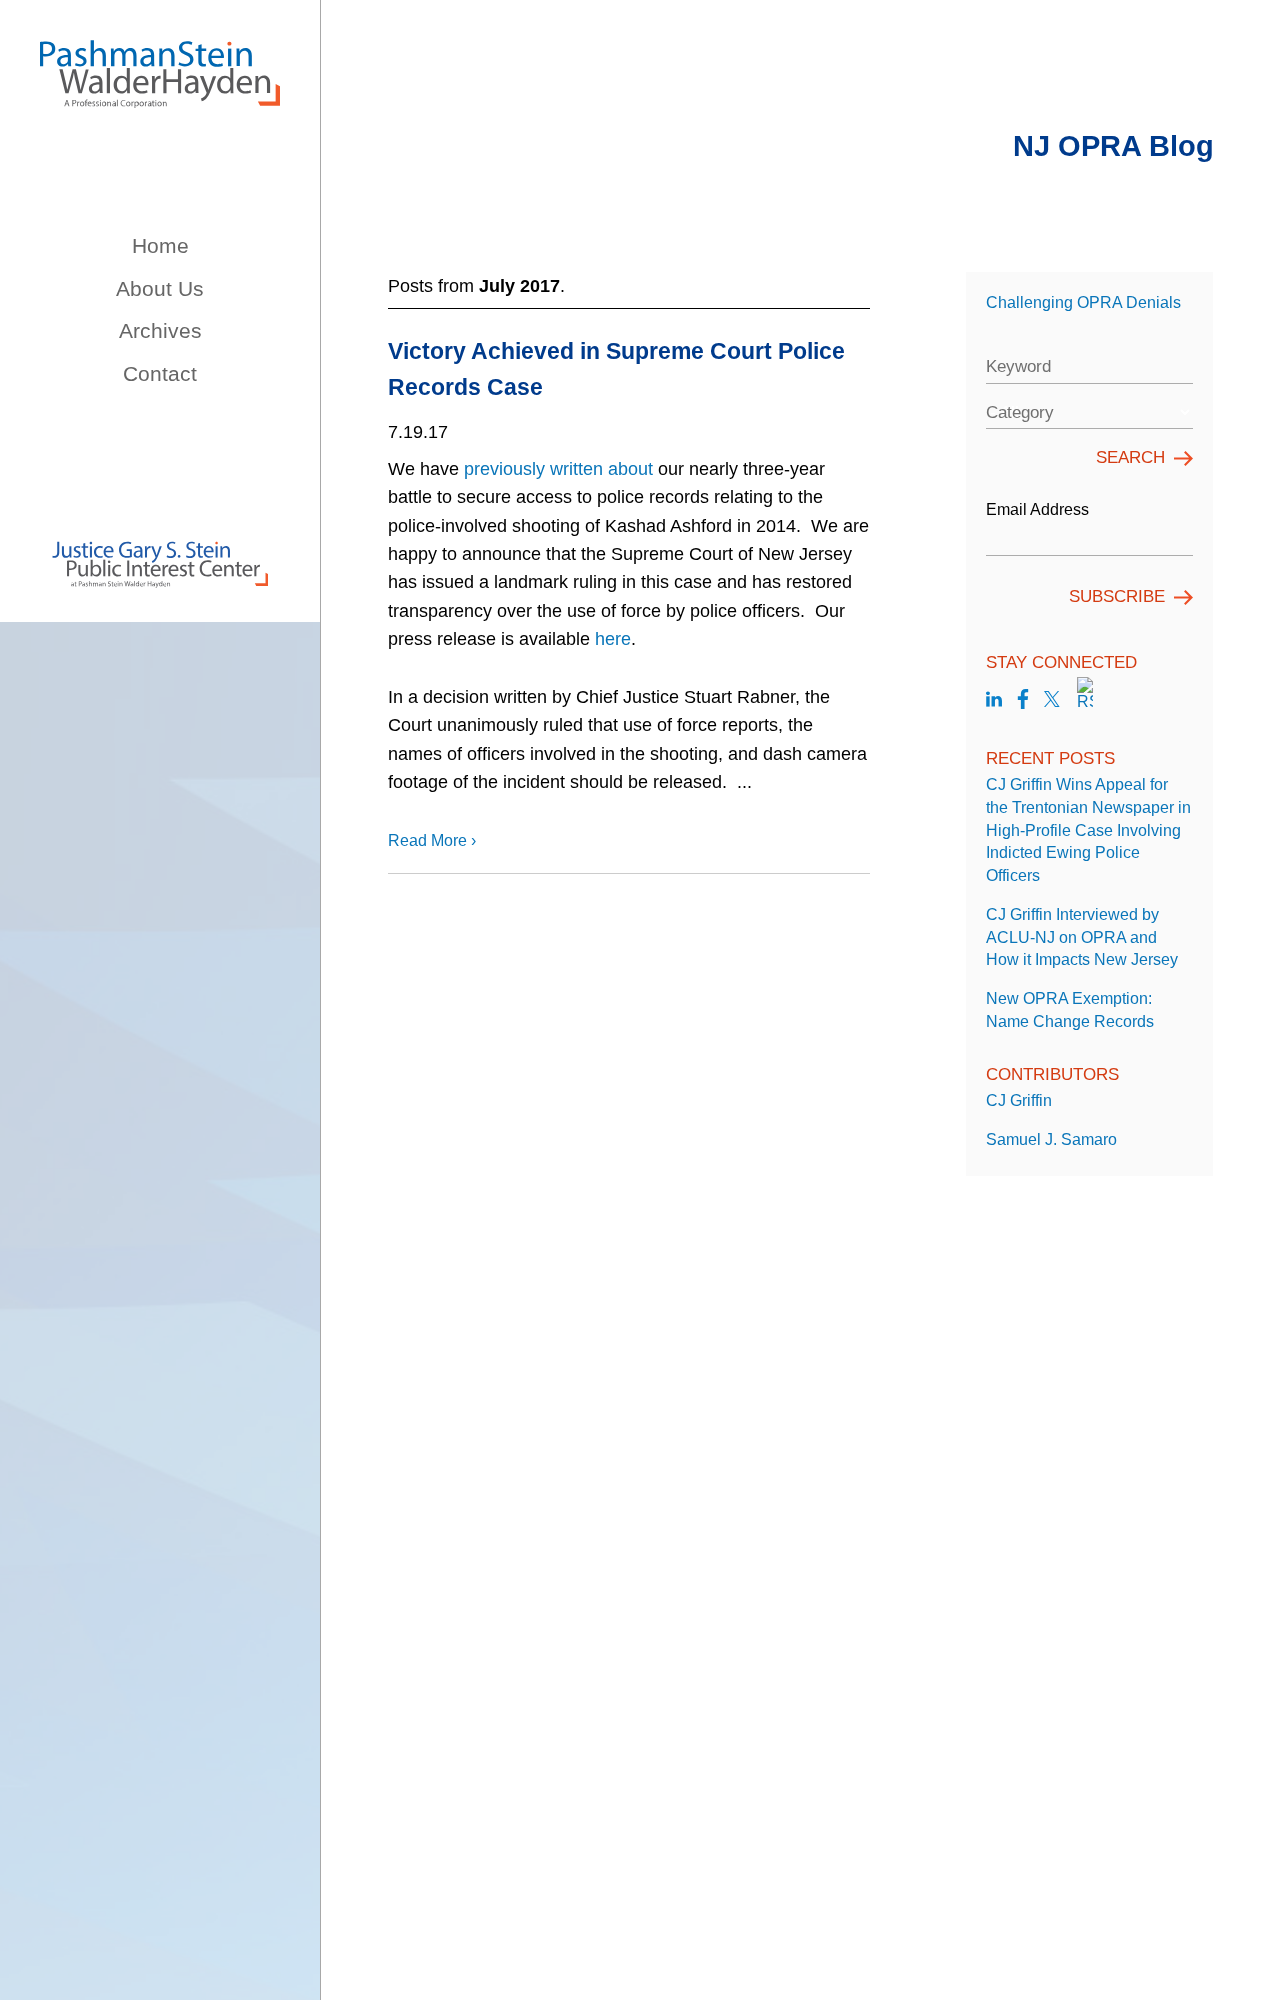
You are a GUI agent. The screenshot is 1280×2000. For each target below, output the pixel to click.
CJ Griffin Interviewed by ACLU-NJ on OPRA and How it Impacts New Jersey (1082, 936)
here (613, 639)
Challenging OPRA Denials (1083, 302)
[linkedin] (994, 701)
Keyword (1018, 366)
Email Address (1037, 509)
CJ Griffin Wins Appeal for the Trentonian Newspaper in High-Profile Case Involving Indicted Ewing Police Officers (1088, 829)
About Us (160, 288)
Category (1020, 412)
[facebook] (1023, 701)
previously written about (558, 469)
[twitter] (1052, 701)
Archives (160, 330)
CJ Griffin (1019, 1100)
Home (160, 245)
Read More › (432, 840)
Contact (160, 373)
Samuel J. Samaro (1051, 1139)
